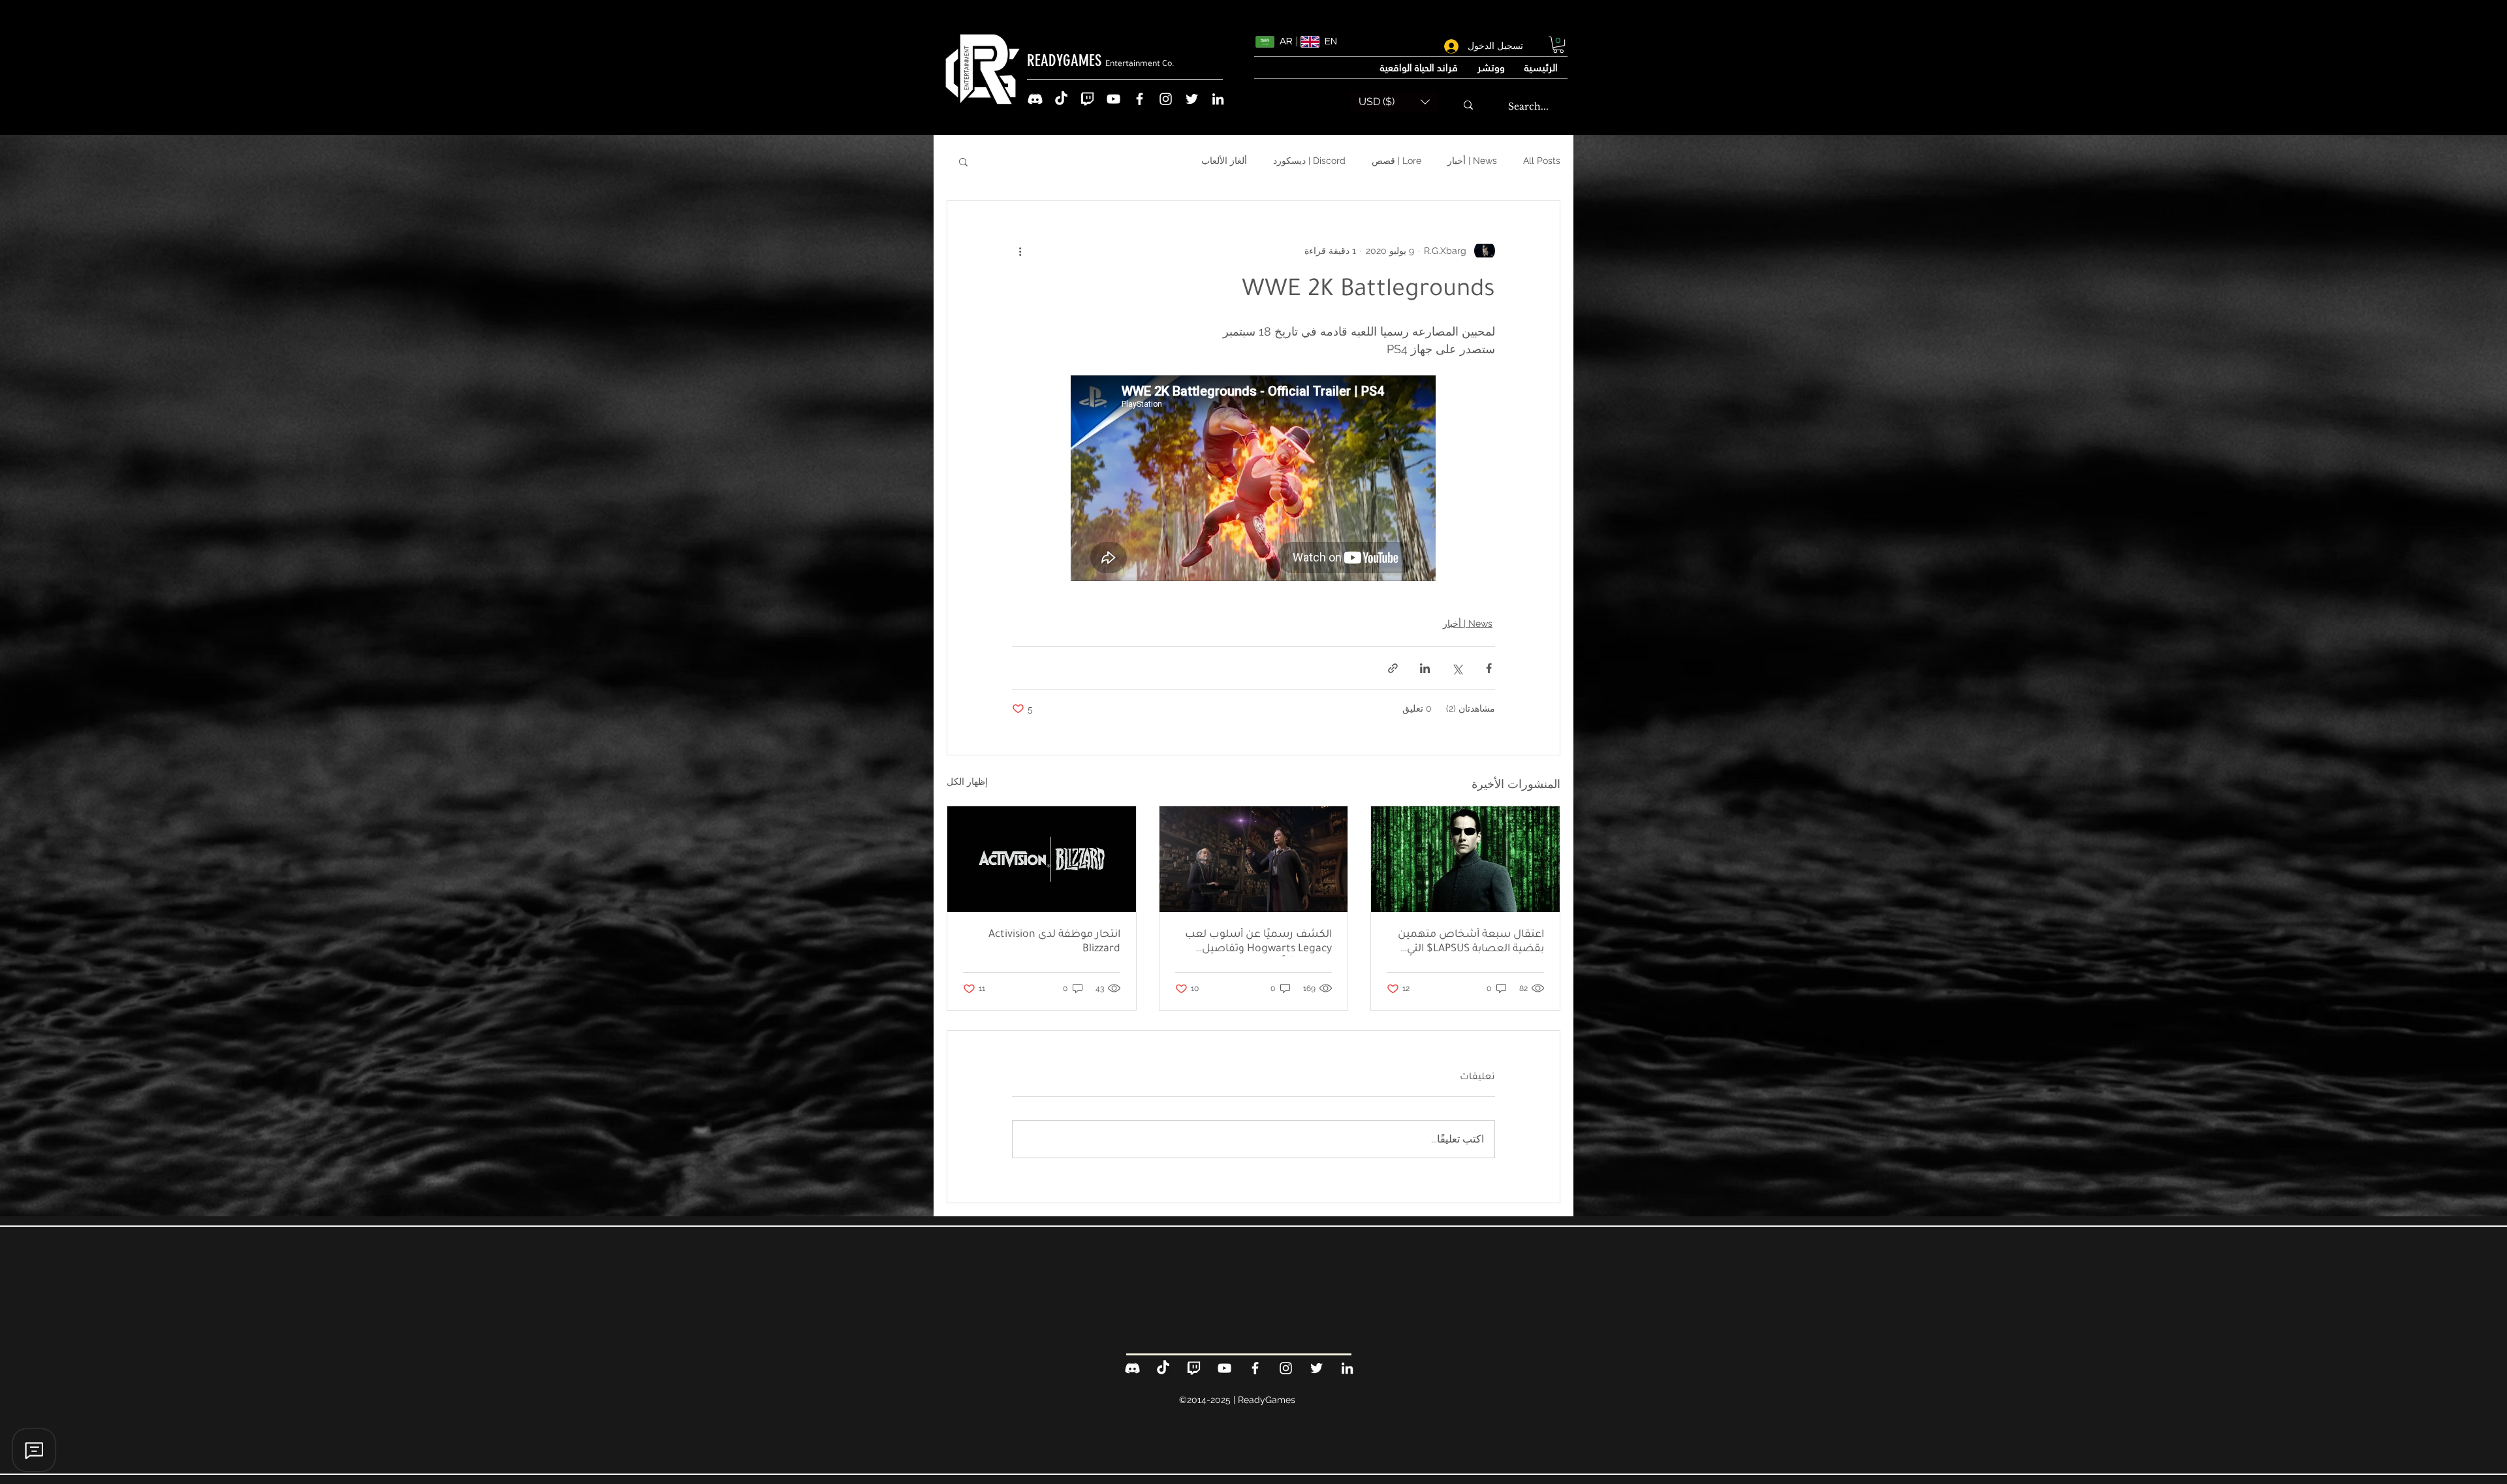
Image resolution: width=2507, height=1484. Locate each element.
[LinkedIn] (1218, 99)
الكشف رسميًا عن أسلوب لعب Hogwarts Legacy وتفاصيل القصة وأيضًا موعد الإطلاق (1258, 943)
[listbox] (1394, 102)
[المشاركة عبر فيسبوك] (1489, 668)
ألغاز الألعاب (1224, 161)
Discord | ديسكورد (1309, 161)
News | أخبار (1472, 161)
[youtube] (1113, 99)
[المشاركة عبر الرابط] (1393, 668)
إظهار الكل (967, 781)
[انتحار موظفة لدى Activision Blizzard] (1042, 859)
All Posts (1542, 161)
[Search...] (1468, 105)
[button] (1558, 45)
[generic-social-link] (1035, 99)
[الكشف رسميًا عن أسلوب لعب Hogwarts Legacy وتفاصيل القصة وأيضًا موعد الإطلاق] (1254, 859)
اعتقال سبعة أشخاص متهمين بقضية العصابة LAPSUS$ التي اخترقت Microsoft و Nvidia (1471, 943)
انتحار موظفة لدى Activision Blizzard (1054, 942)
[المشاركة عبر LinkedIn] (1425, 668)
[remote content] (1254, 480)
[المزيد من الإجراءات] (1020, 251)
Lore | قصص (1396, 161)
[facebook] (1140, 99)
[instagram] (1166, 99)
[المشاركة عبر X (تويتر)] (1457, 668)
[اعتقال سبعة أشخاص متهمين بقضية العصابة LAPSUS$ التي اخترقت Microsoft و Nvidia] (1465, 859)
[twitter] (1192, 99)
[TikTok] (1061, 99)
